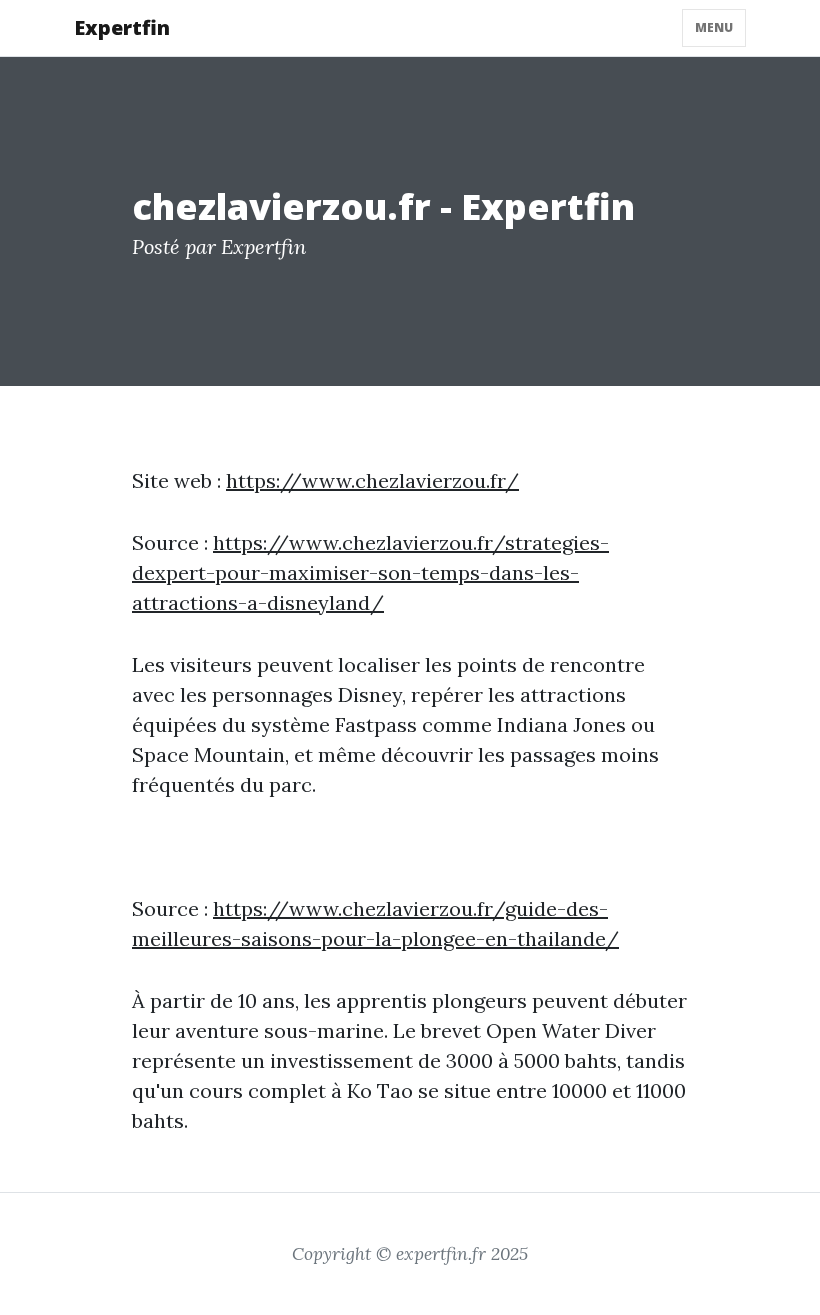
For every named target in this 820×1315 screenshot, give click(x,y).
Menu (714, 27)
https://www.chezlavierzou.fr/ (372, 480)
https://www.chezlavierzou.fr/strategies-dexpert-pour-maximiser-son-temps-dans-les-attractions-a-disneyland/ (370, 572)
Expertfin (122, 27)
